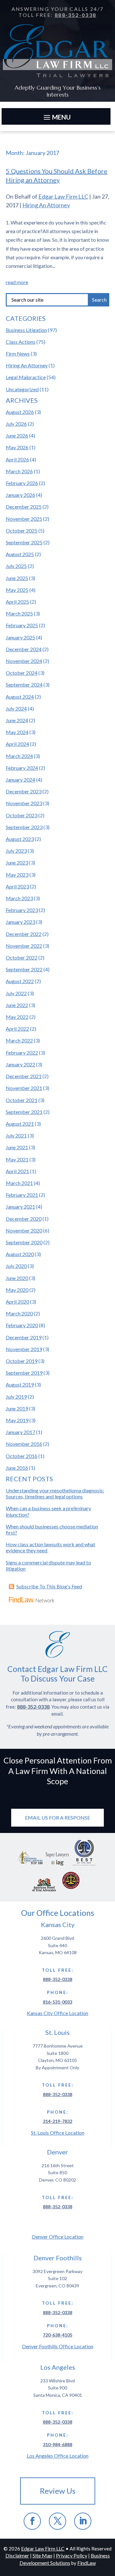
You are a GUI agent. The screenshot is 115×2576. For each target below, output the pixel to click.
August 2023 (20, 839)
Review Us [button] (58, 2491)
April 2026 (17, 459)
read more (17, 282)
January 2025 (20, 637)
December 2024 (24, 649)
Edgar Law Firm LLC (63, 196)
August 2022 (20, 981)
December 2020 (24, 1219)
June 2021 (17, 1147)
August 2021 (20, 1124)
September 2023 (24, 827)
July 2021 (16, 1135)
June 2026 (17, 435)
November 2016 (24, 1444)
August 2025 (20, 554)
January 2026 (20, 495)
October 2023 (22, 815)
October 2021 (22, 1100)
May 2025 (17, 590)
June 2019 (17, 1408)
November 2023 (24, 803)
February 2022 (22, 1052)
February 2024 (22, 768)
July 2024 (16, 708)
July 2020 (16, 1266)
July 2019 (16, 1397)
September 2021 (24, 1112)
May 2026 (17, 447)
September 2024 (24, 684)
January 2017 (20, 1432)
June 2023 (17, 862)
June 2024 (17, 720)
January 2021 (20, 1207)
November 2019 (24, 1349)
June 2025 (17, 578)
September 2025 (24, 542)
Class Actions (21, 342)
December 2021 (24, 1076)
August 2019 (20, 1384)
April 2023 (17, 886)
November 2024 (24, 661)
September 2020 (24, 1242)
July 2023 (16, 851)
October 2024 (22, 673)
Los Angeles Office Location (58, 2456)
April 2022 (17, 1029)
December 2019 (24, 1337)
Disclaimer (17, 2555)
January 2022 (20, 1064)
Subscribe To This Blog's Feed (49, 1586)
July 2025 (16, 566)
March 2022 (19, 1040)
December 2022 (24, 934)
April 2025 (17, 602)
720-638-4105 (57, 2335)
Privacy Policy (72, 2555)
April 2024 (17, 744)
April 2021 (17, 1171)
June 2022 (17, 1005)
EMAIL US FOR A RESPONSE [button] (57, 1818)
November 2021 (24, 1088)
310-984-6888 (57, 2444)
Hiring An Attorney (46, 205)
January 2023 (20, 922)
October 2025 (22, 530)
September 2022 (24, 969)
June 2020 (17, 1278)
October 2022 (22, 957)
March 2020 (19, 1313)
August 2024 (20, 697)
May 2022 (17, 1017)
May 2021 (17, 1159)
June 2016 (17, 1468)
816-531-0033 (57, 2002)
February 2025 (22, 625)
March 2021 (19, 1183)
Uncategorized (22, 389)
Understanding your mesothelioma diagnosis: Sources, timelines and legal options (55, 1493)
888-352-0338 (76, 15)
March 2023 (19, 898)
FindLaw (87, 2563)
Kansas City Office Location (57, 2013)
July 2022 (16, 993)
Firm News (18, 353)
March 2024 (19, 756)
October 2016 (22, 1456)
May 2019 (17, 1420)
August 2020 (20, 1254)
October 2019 (22, 1361)
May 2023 (17, 875)
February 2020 (22, 1325)
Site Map (42, 2555)
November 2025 (24, 519)
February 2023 (22, 910)
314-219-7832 (57, 2121)
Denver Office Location (58, 2237)
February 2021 (22, 1195)
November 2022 (24, 946)
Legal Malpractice (26, 377)
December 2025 (24, 507)
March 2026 (19, 471)
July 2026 (16, 424)
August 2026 (20, 412)
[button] (56, 117)
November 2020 (24, 1230)
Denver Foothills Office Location (58, 2346)
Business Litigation (26, 330)
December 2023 (24, 791)
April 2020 (17, 1302)
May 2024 (17, 732)
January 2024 (20, 780)
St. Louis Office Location (58, 2133)
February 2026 (22, 483)
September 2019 (24, 1373)
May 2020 (17, 1290)
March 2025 (19, 613)
